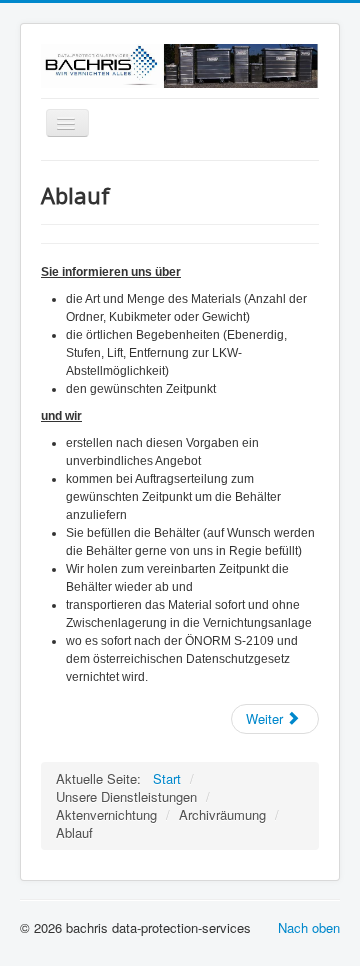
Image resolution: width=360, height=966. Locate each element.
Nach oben (309, 927)
